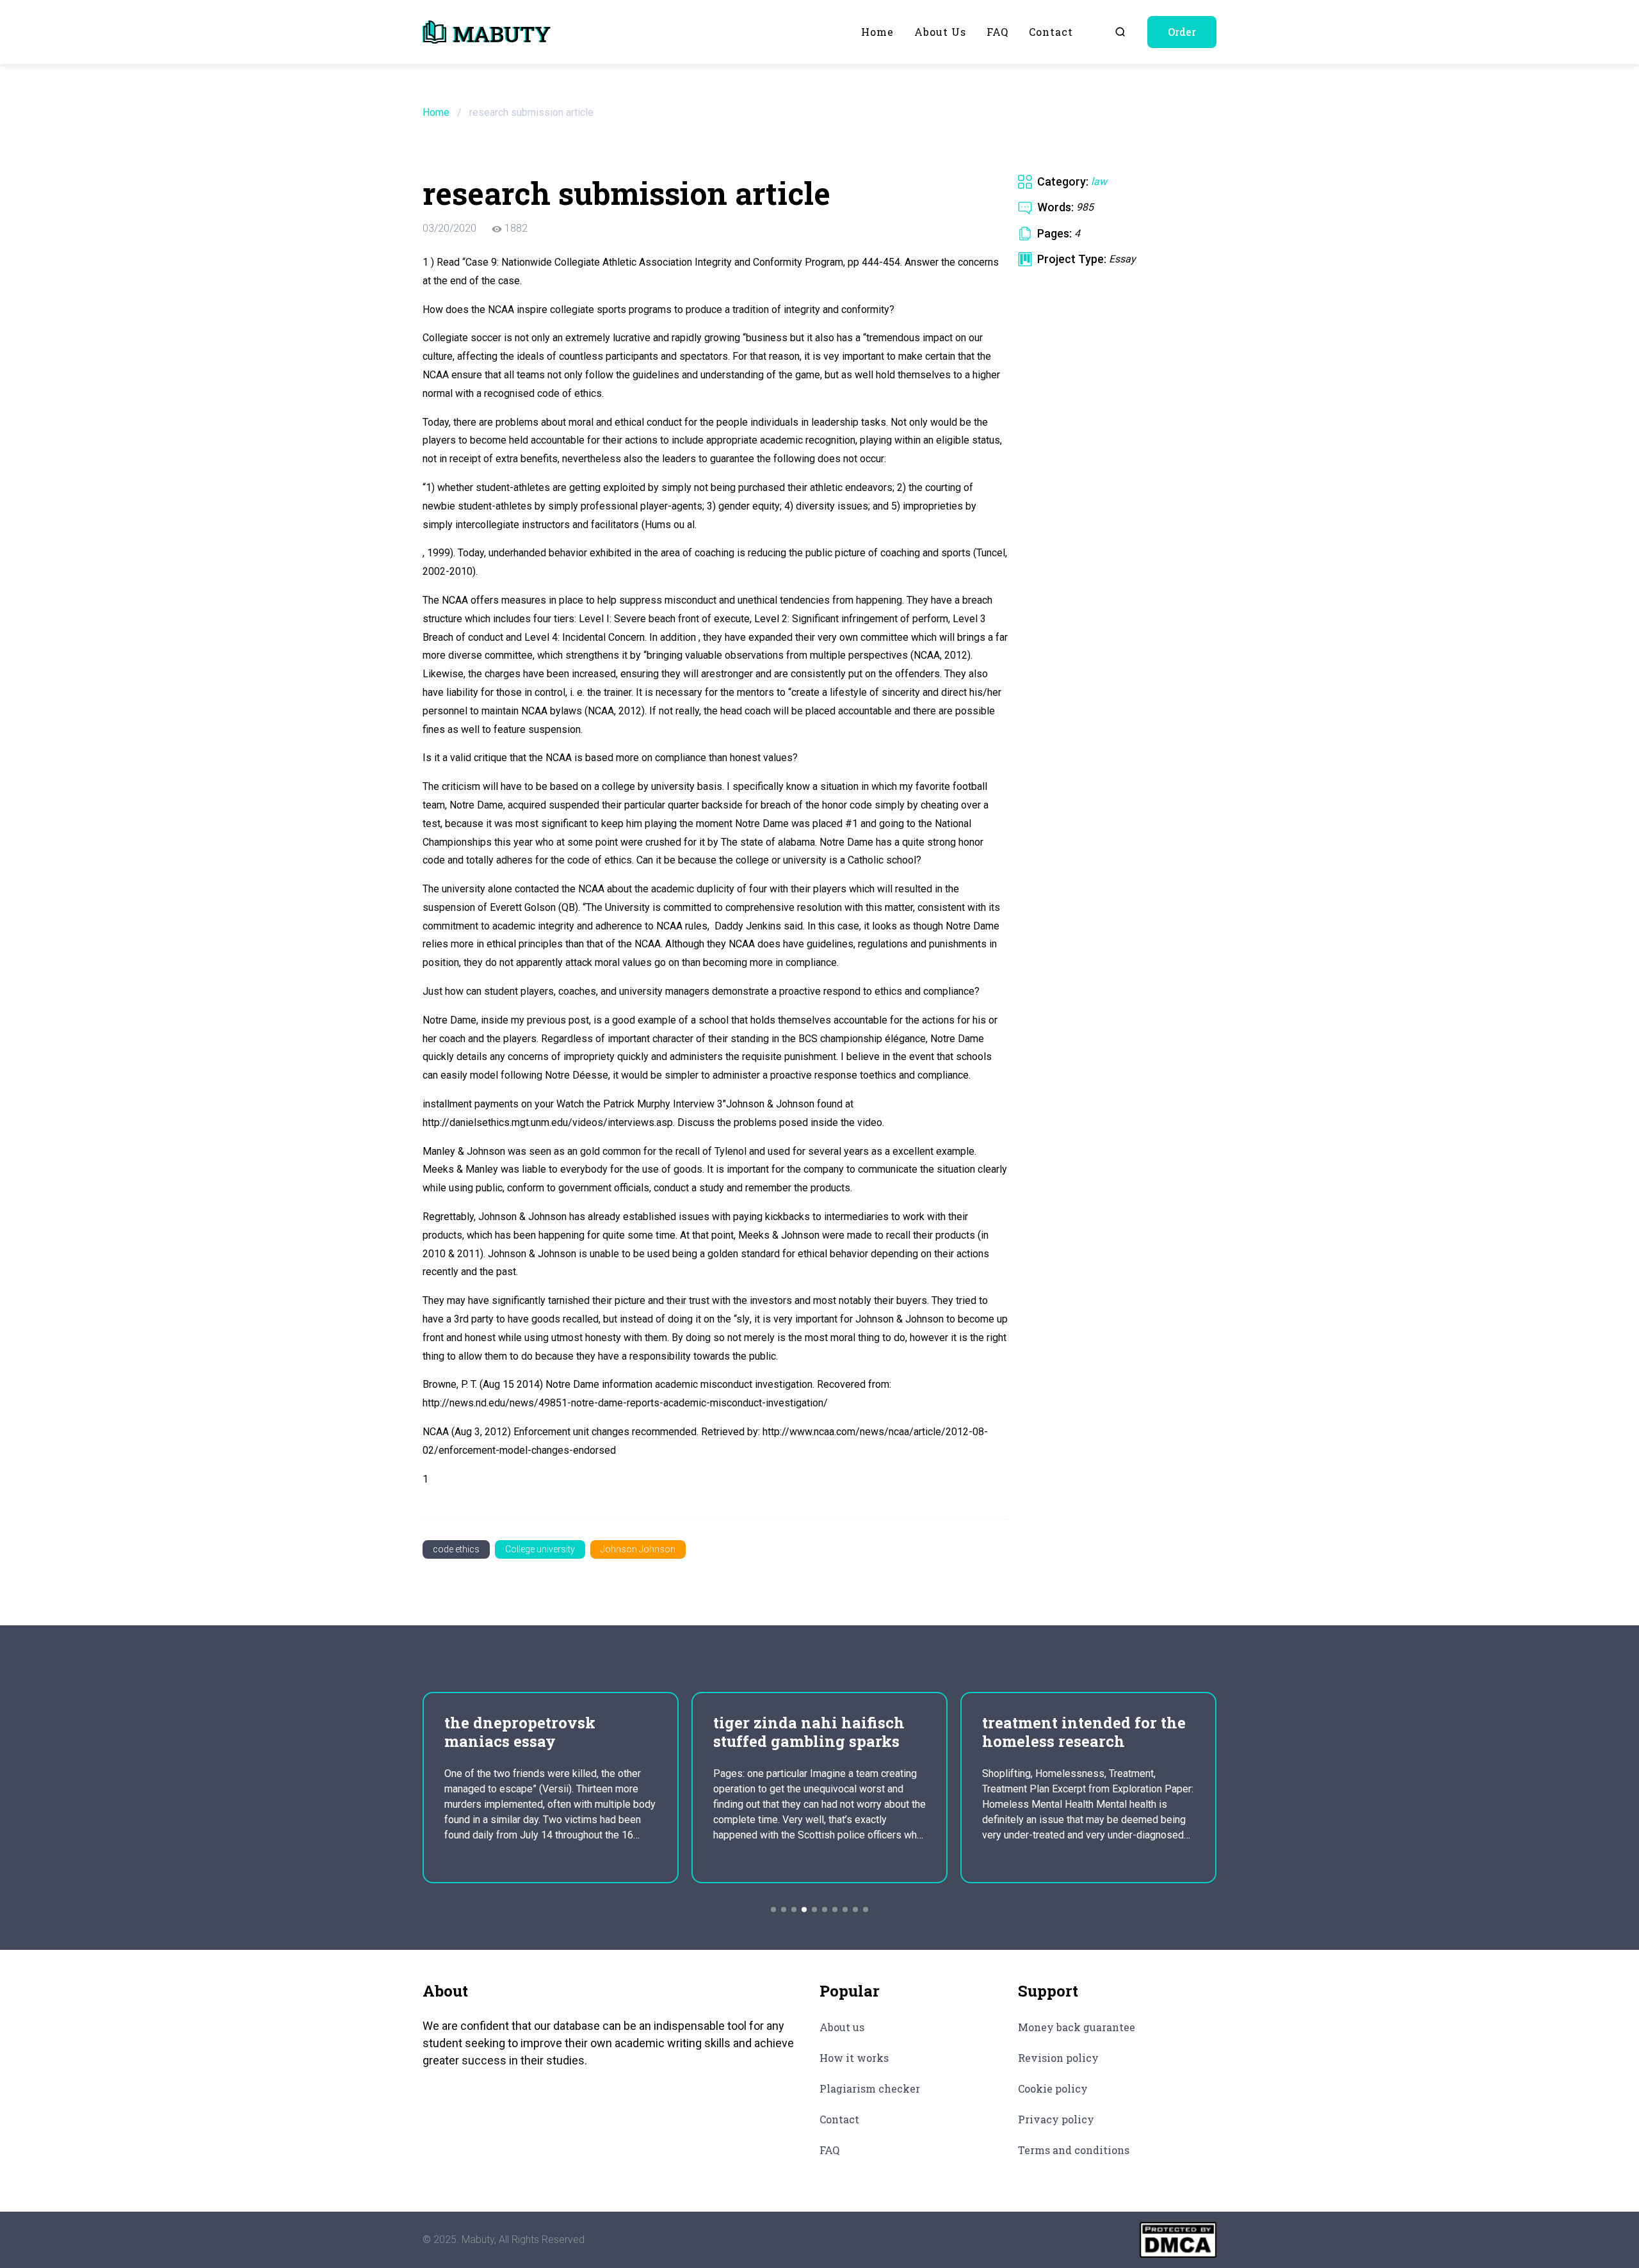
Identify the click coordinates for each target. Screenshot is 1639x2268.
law (1099, 181)
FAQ (997, 32)
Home (877, 32)
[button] (773, 1910)
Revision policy (1058, 2058)
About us (940, 32)
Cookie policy (1053, 2088)
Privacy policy (1056, 2119)
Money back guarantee (1077, 2027)
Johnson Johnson (638, 1549)
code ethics (456, 1549)
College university (540, 1549)
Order (1182, 32)
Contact (1051, 32)
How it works (854, 2058)
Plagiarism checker (870, 2088)
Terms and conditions (1074, 2150)
